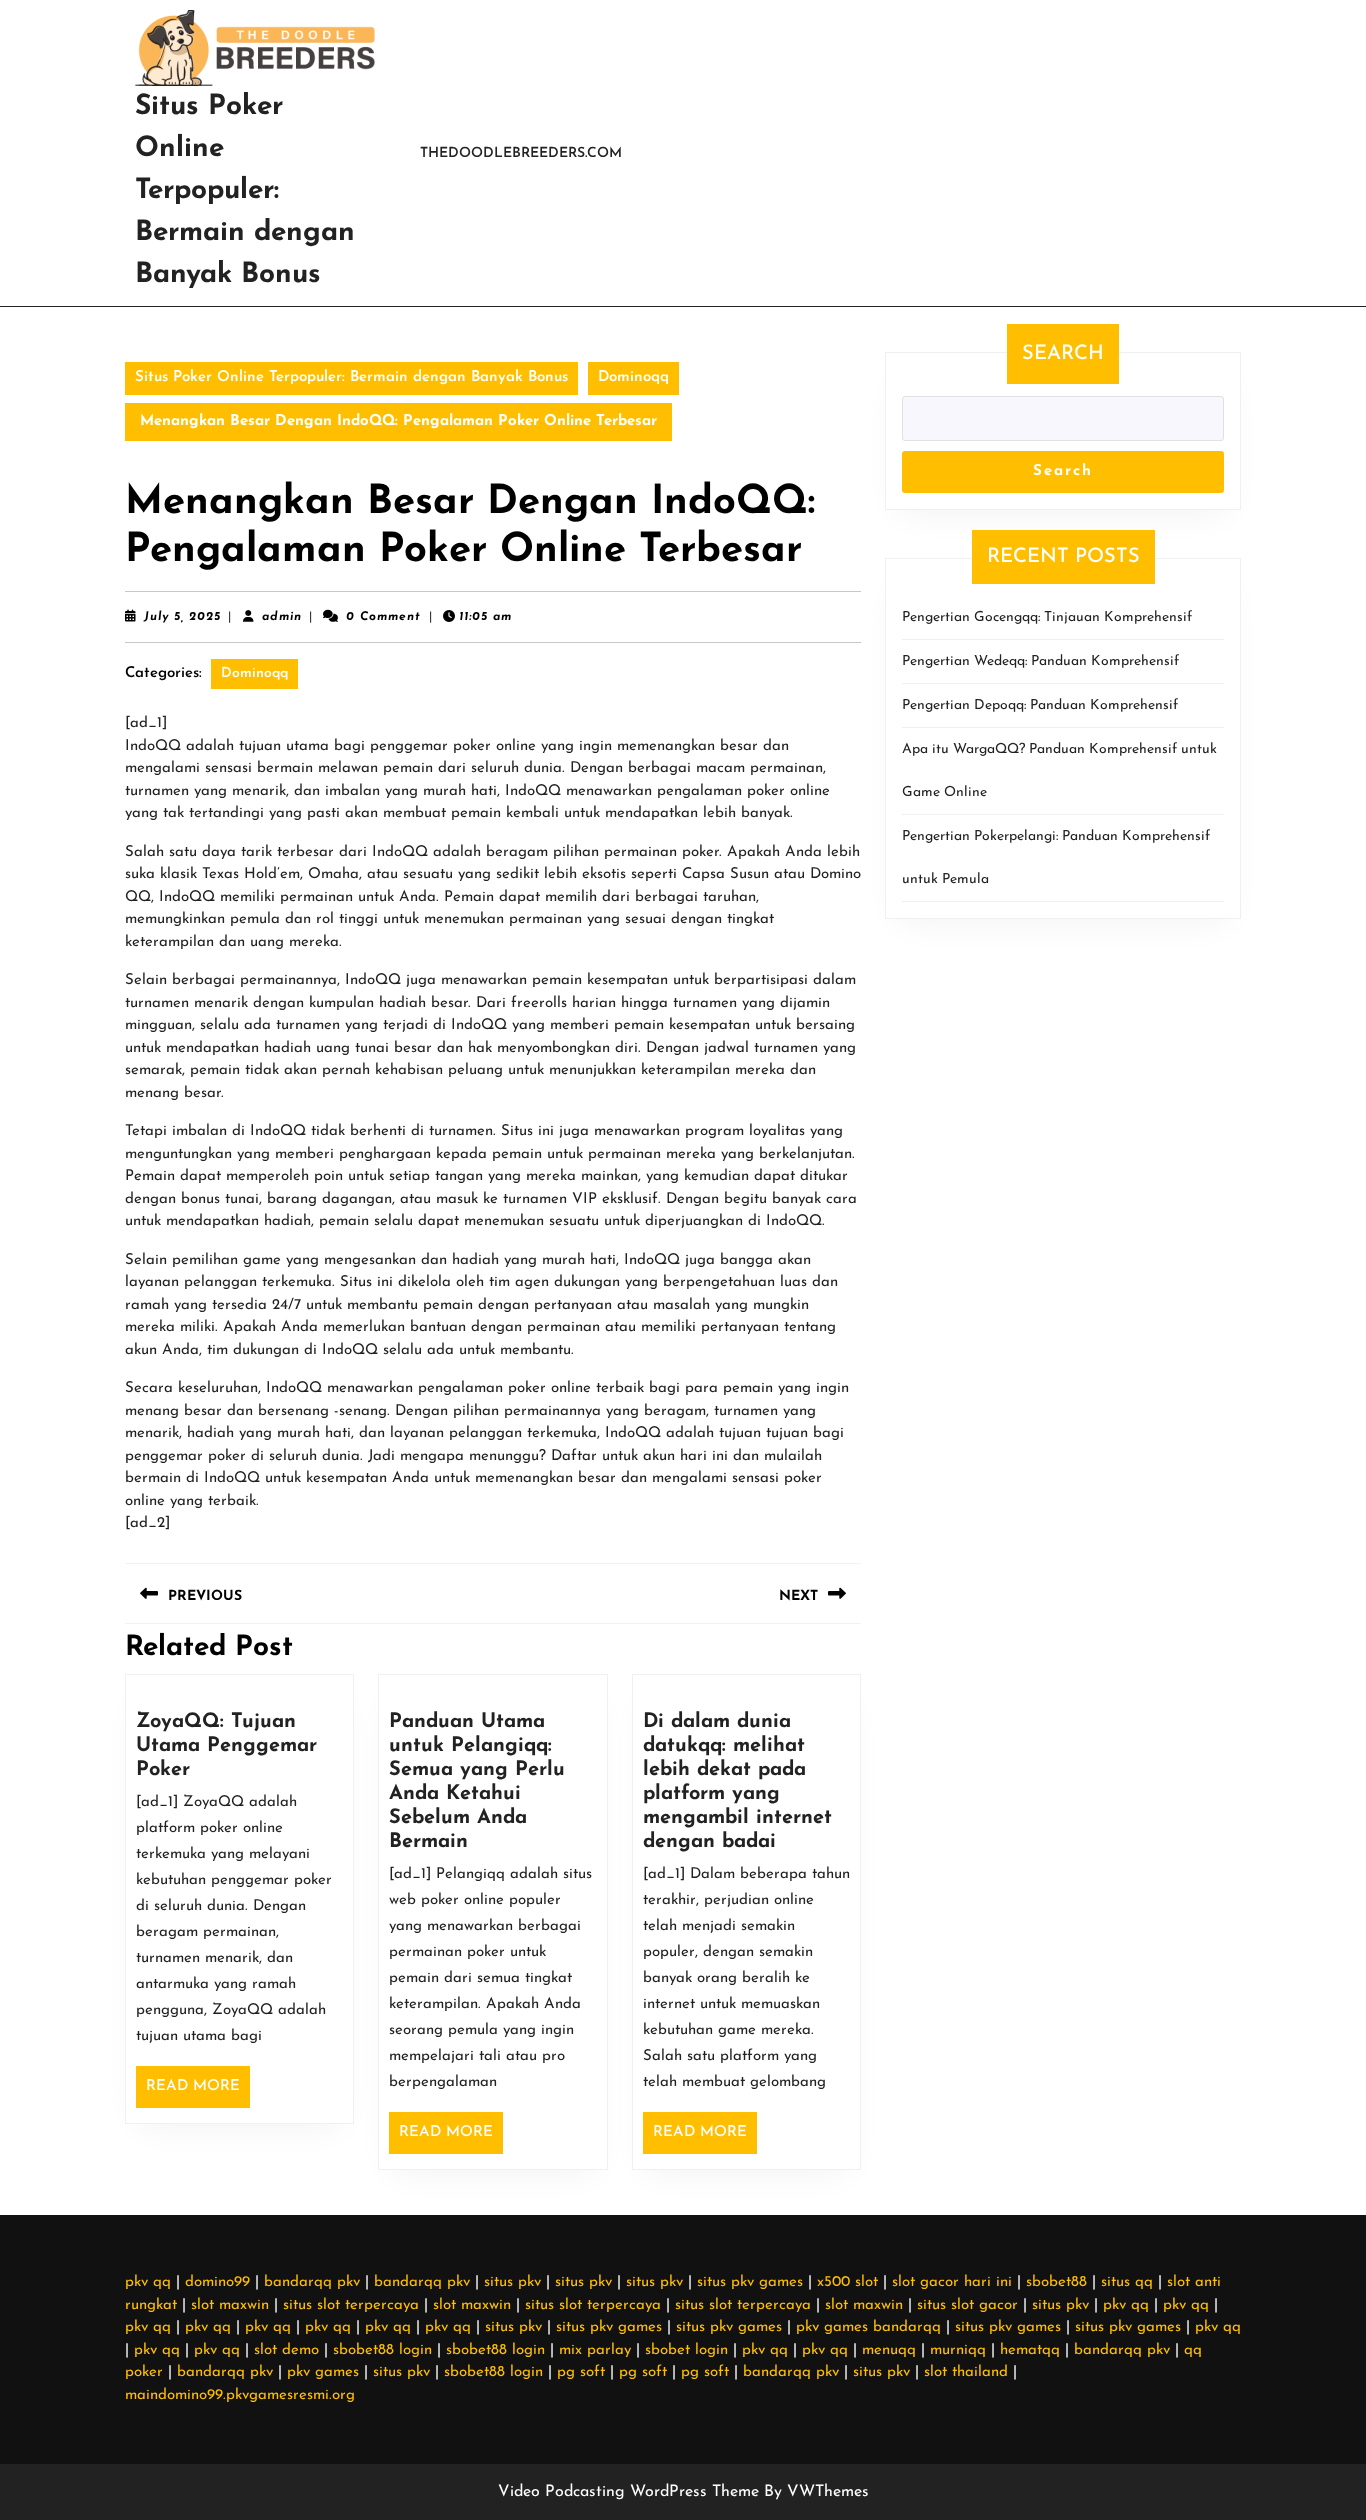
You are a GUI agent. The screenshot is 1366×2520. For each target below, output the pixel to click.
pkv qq (148, 2282)
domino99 (217, 2282)
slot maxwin (230, 2305)
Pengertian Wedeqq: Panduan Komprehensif (1040, 661)
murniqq (958, 2350)
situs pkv (512, 2282)
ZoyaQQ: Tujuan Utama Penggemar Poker (226, 1746)
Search (1063, 354)
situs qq (1127, 2282)
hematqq (1030, 2350)
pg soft (581, 2372)
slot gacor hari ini (952, 2282)
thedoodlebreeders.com (521, 153)
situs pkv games (750, 2282)
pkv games (323, 2372)
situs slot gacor (967, 2305)
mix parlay (595, 2350)
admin (282, 617)
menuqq (889, 2350)
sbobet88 (1056, 2282)
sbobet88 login (382, 2350)
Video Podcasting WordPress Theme (628, 2492)
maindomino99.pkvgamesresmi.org (240, 2395)
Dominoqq (633, 377)
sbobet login (686, 2350)
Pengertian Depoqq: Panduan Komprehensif (1040, 705)
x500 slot (847, 2282)
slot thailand (966, 2372)
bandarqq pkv (312, 2282)
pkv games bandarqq (868, 2327)
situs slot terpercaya (351, 2305)
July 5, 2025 (182, 617)
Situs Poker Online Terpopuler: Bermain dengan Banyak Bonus (245, 191)
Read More (198, 2093)
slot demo (286, 2350)
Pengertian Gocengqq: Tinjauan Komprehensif (1047, 617)
